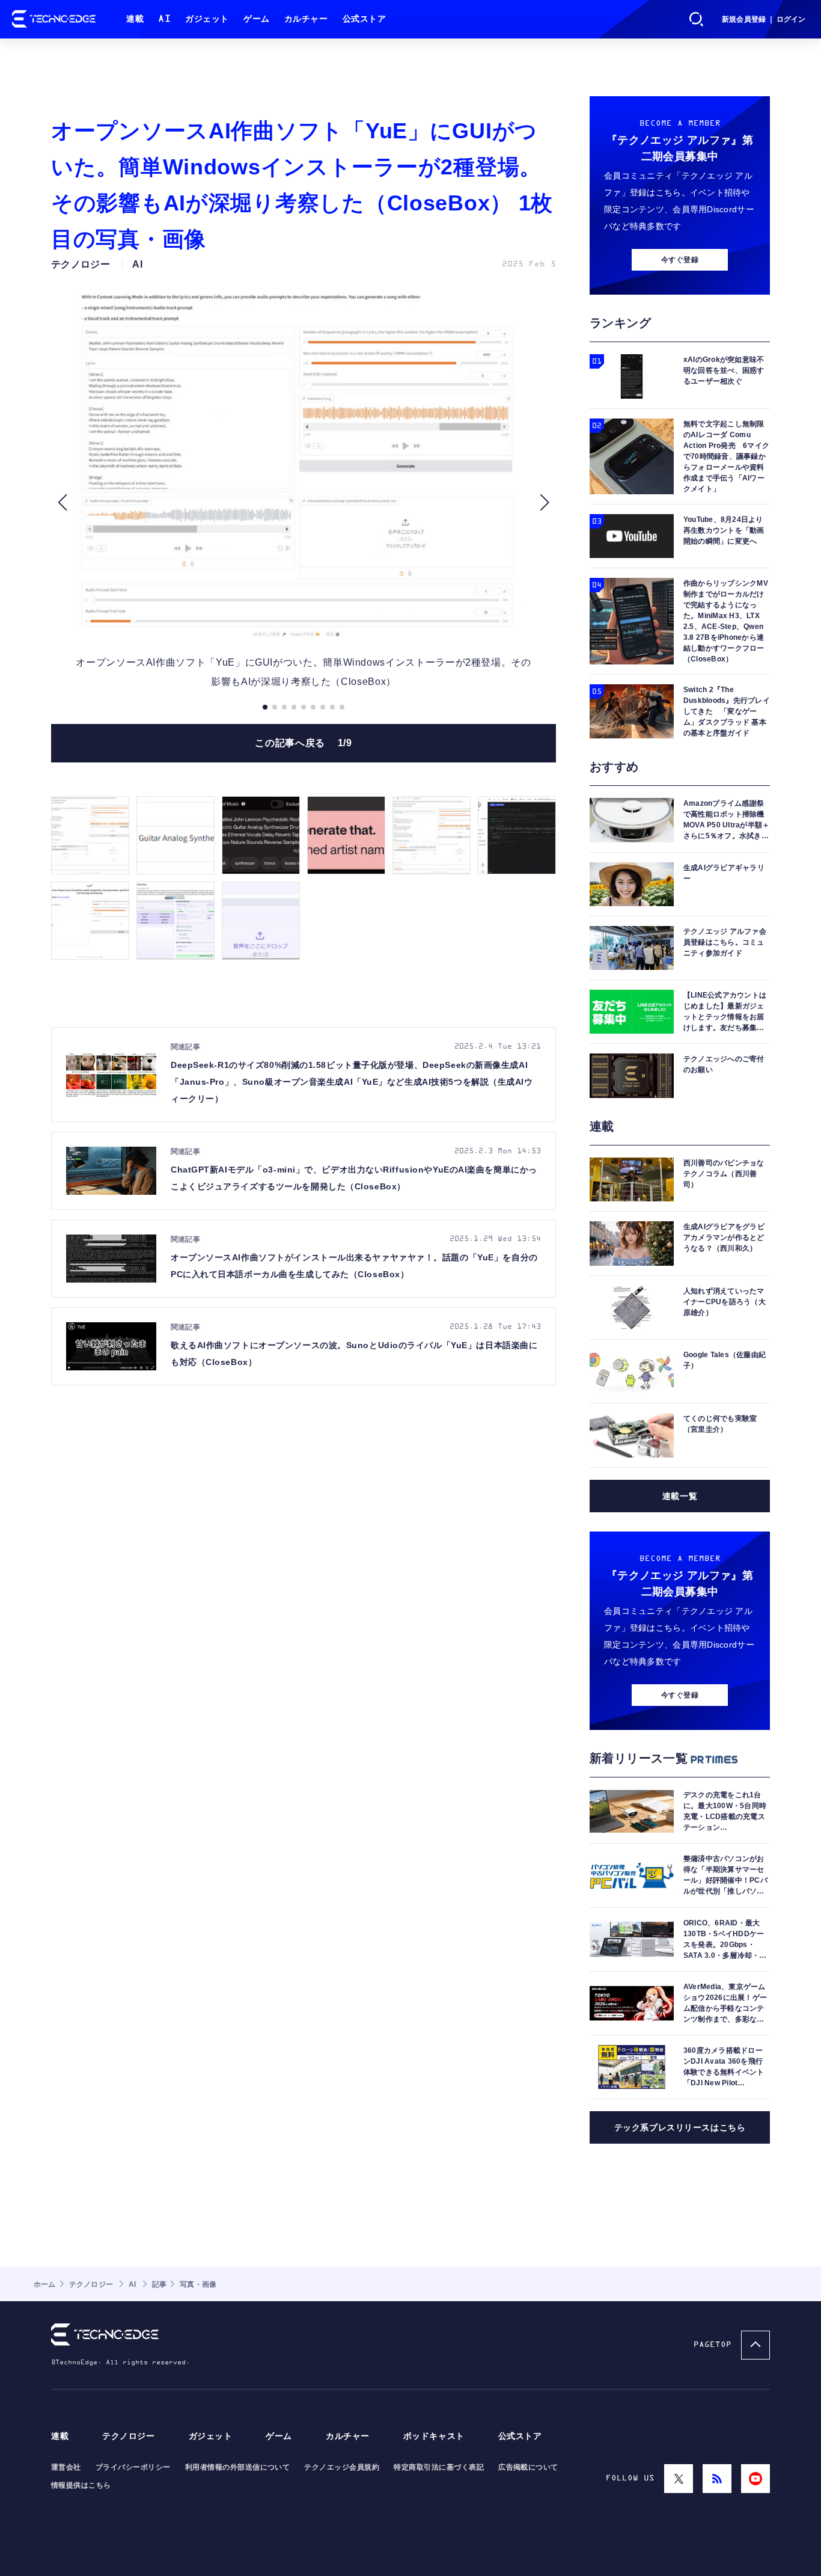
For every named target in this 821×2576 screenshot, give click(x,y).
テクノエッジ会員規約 (342, 2467)
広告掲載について (528, 2467)
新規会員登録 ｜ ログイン (764, 19)
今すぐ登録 (680, 260)
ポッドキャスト (434, 2436)
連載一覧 (680, 1496)
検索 (697, 19)
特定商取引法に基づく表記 (439, 2467)
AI (164, 19)
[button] (62, 503)
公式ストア (365, 19)
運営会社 (66, 2467)
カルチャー (306, 19)
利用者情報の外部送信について (238, 2467)
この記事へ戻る (303, 743)
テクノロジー (128, 2436)
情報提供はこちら (81, 2485)
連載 (135, 19)
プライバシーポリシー (133, 2467)
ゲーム (257, 19)
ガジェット (207, 19)
